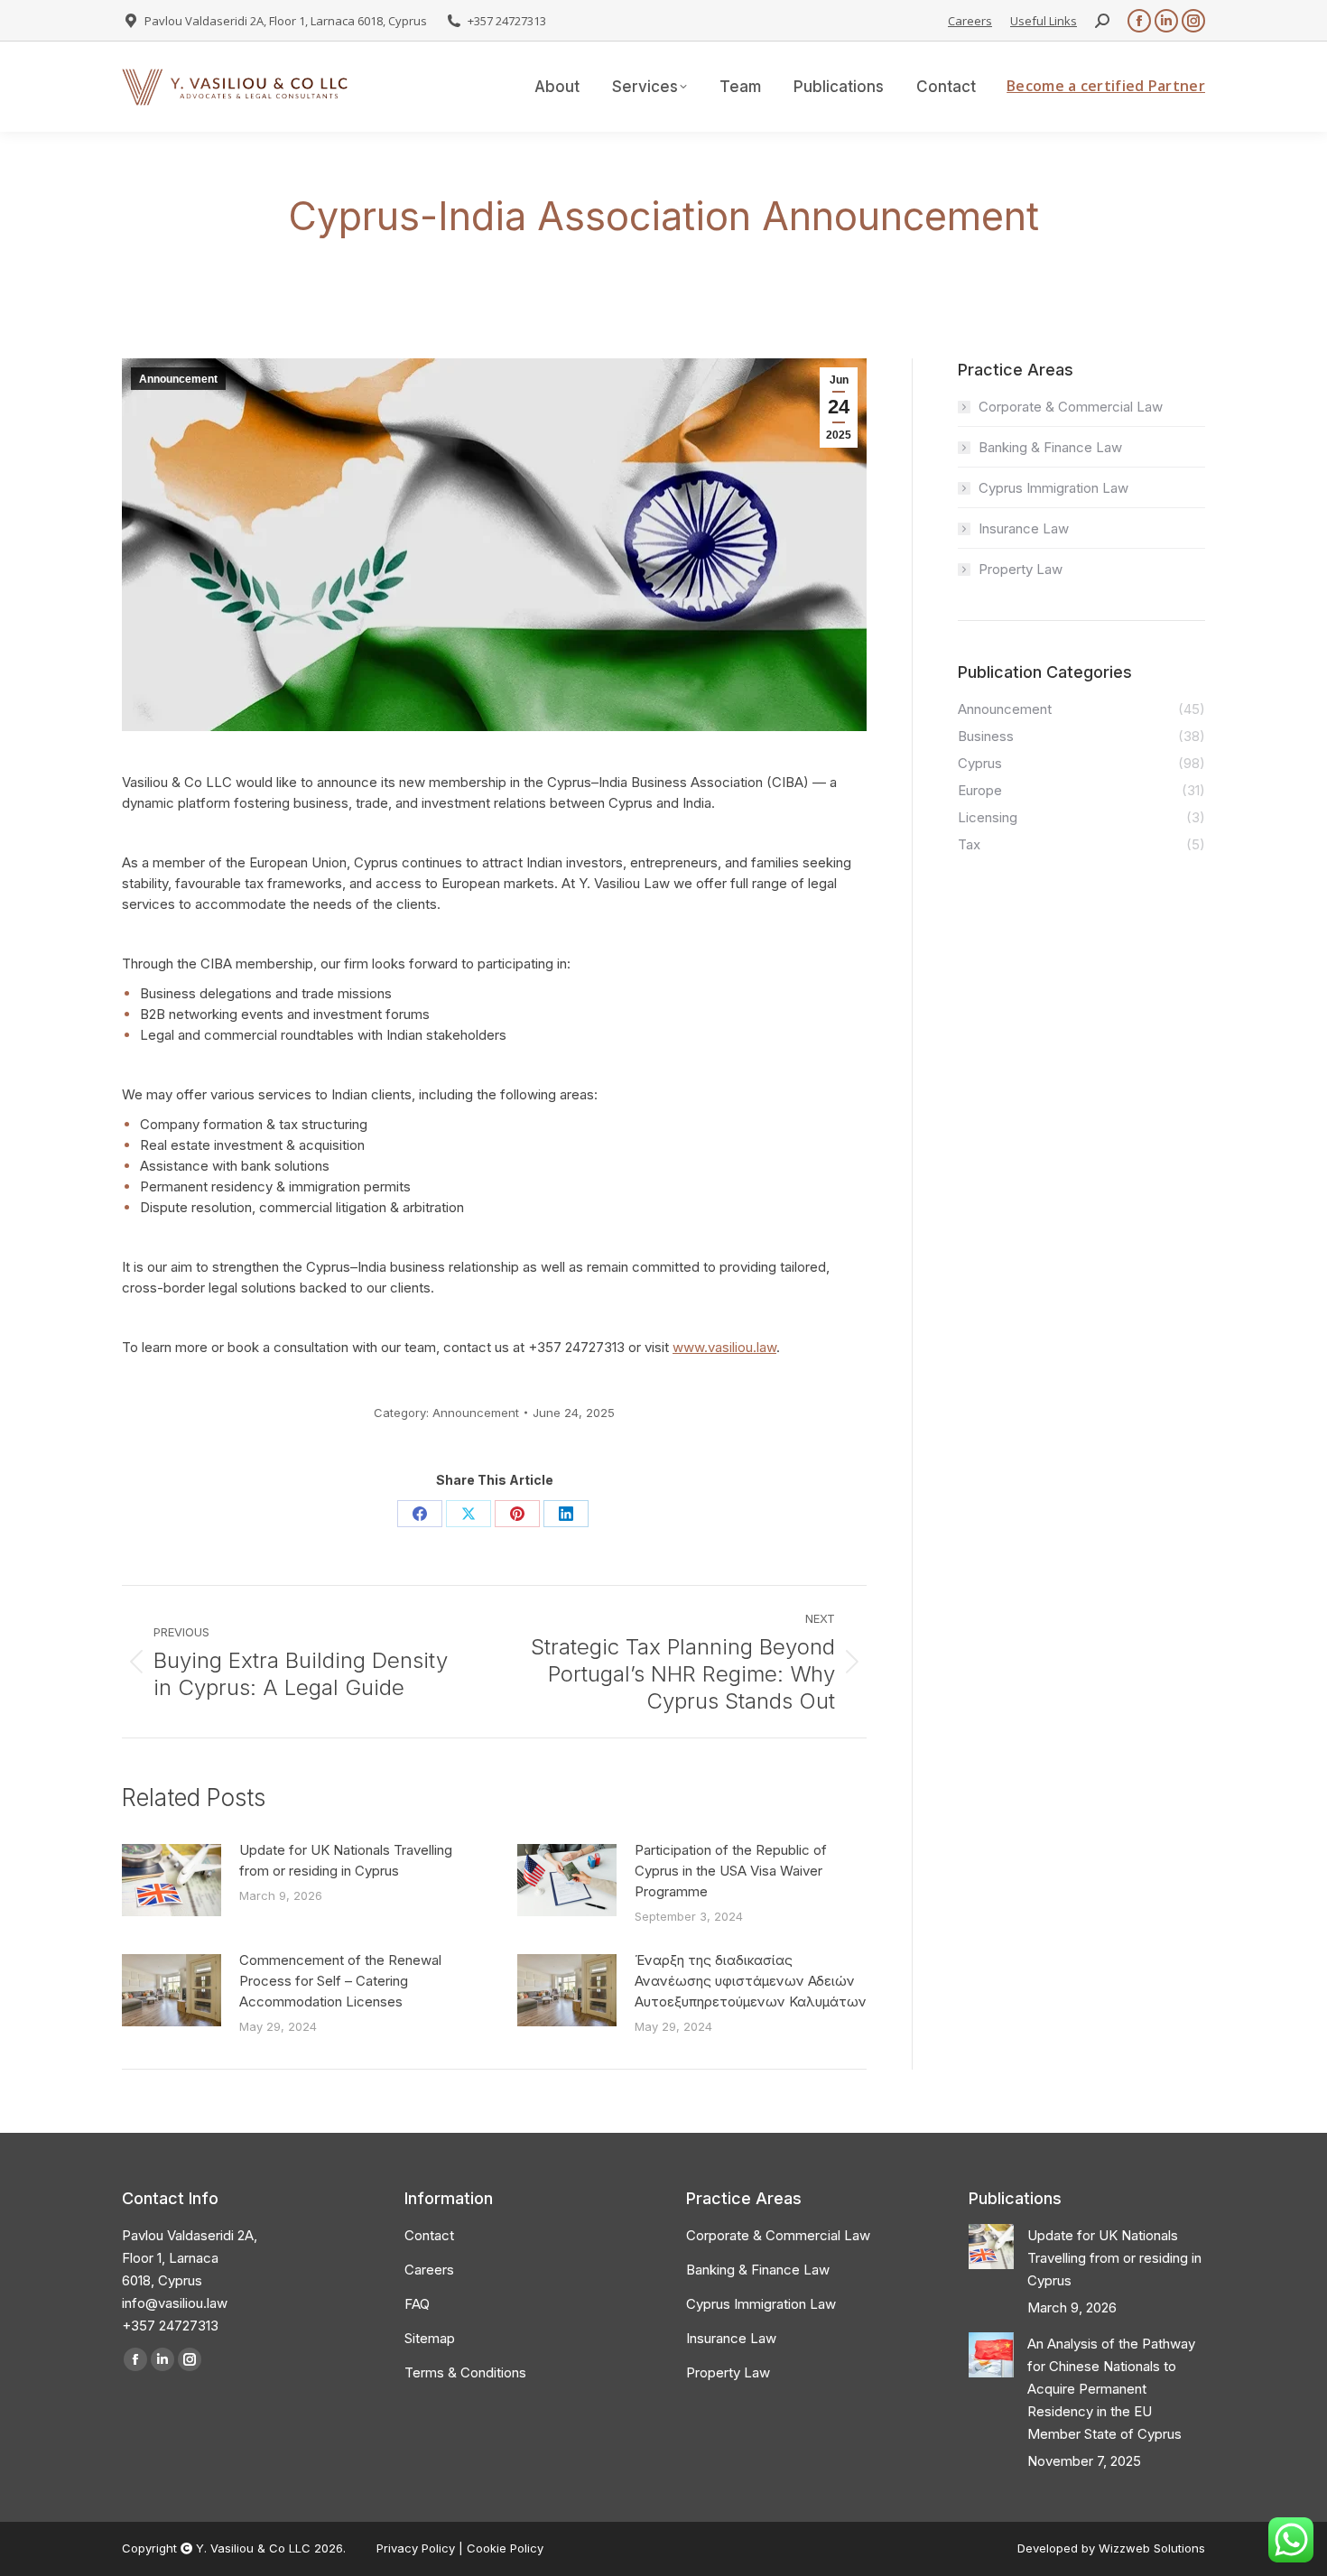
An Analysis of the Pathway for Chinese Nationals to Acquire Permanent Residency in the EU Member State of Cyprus (1111, 2389)
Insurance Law (1024, 528)
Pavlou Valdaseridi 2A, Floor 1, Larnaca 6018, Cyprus (286, 21)
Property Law (1021, 569)
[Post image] (172, 1880)
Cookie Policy (505, 2548)
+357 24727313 (507, 21)
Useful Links (1044, 21)
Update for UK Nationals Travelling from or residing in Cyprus (346, 1860)
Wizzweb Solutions (1152, 2548)
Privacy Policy (418, 2548)
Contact (429, 2235)
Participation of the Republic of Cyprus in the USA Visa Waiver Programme (731, 1871)
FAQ (417, 2304)
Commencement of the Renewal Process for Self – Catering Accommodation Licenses (340, 1981)
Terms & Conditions (465, 2372)
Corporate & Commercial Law (1071, 407)
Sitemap (430, 2338)
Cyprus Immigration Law (1053, 488)
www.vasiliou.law (724, 1347)
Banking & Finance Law (1050, 447)
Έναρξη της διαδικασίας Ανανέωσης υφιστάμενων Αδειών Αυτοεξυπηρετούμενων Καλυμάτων (751, 1981)
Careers (970, 21)
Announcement (178, 379)
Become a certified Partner (1106, 86)
